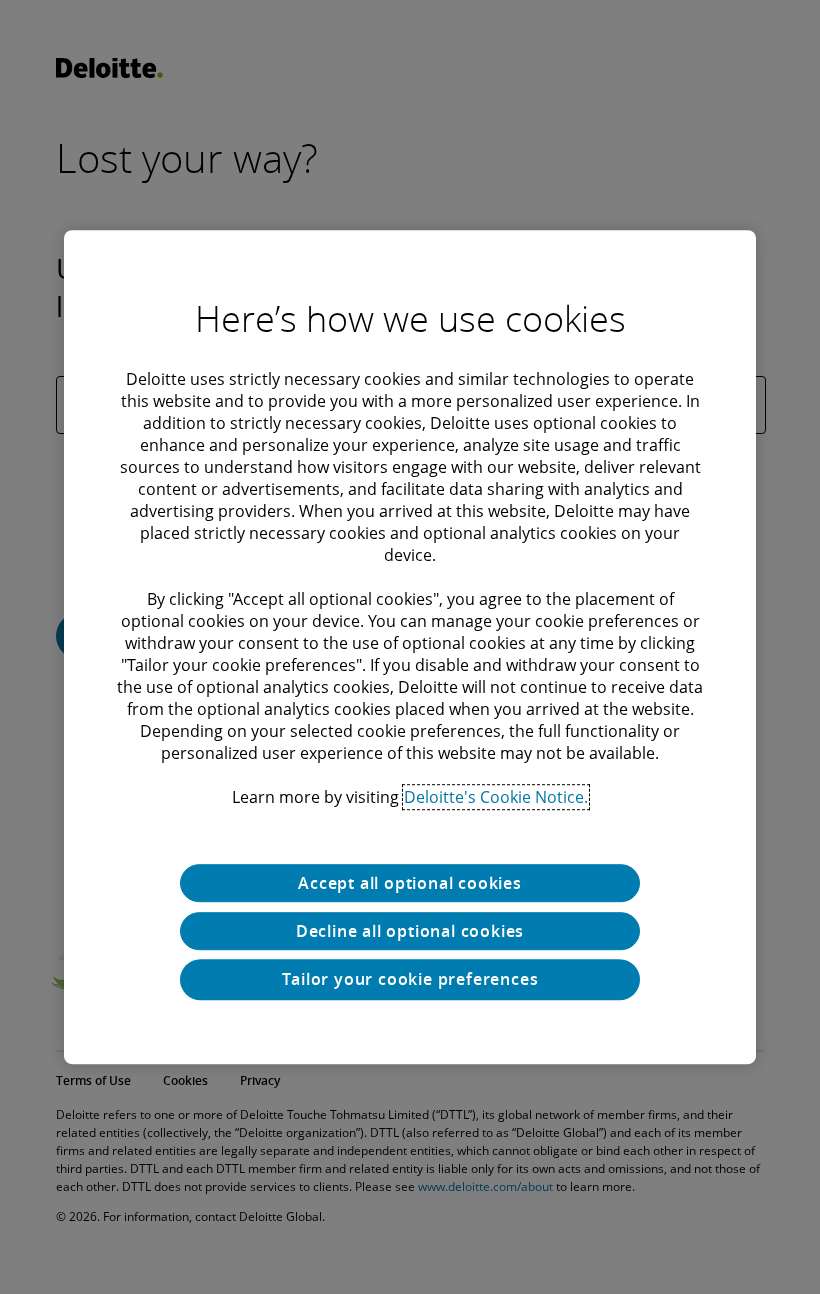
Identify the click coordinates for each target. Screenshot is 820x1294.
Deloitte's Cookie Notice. (496, 797)
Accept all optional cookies (410, 883)
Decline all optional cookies (410, 931)
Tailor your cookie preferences (410, 979)
